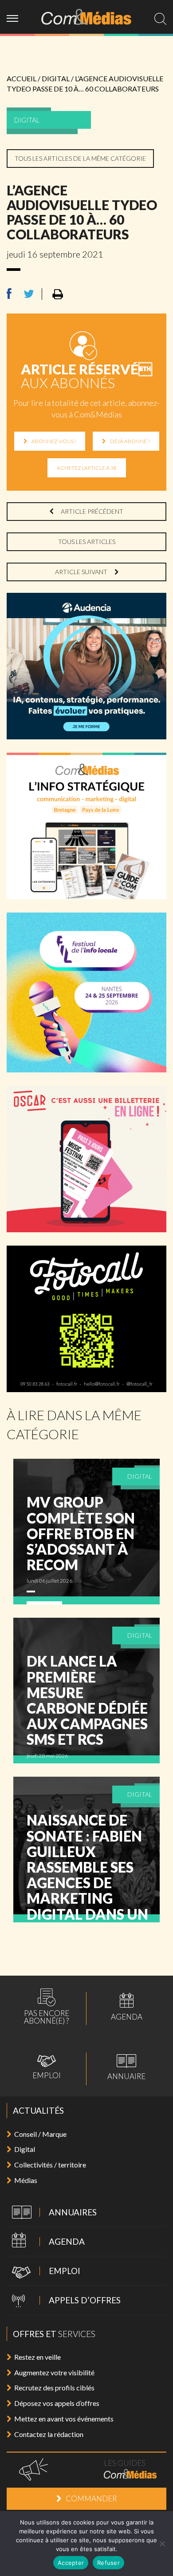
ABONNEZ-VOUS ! (54, 441)
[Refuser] (162, 2544)
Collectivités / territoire (50, 2165)
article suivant (82, 572)
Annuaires (52, 2213)
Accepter (71, 2563)
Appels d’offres (64, 2301)
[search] (160, 19)
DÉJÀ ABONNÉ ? (130, 441)
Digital (25, 2149)
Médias (26, 2180)
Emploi (47, 2067)
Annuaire (126, 2067)
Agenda (127, 2007)
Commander (91, 2499)
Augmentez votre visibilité (54, 2372)
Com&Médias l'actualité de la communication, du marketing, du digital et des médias (86, 17)
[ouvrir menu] (16, 17)
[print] (58, 295)
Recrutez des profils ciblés (54, 2387)
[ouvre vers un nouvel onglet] (15, 294)
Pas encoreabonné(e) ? (47, 2006)
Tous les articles (87, 542)
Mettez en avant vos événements (64, 2419)
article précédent (91, 511)
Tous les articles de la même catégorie (80, 158)
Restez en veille (37, 2357)
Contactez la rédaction (49, 2434)
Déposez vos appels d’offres (57, 2403)
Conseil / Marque (40, 2134)
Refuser (108, 2563)
